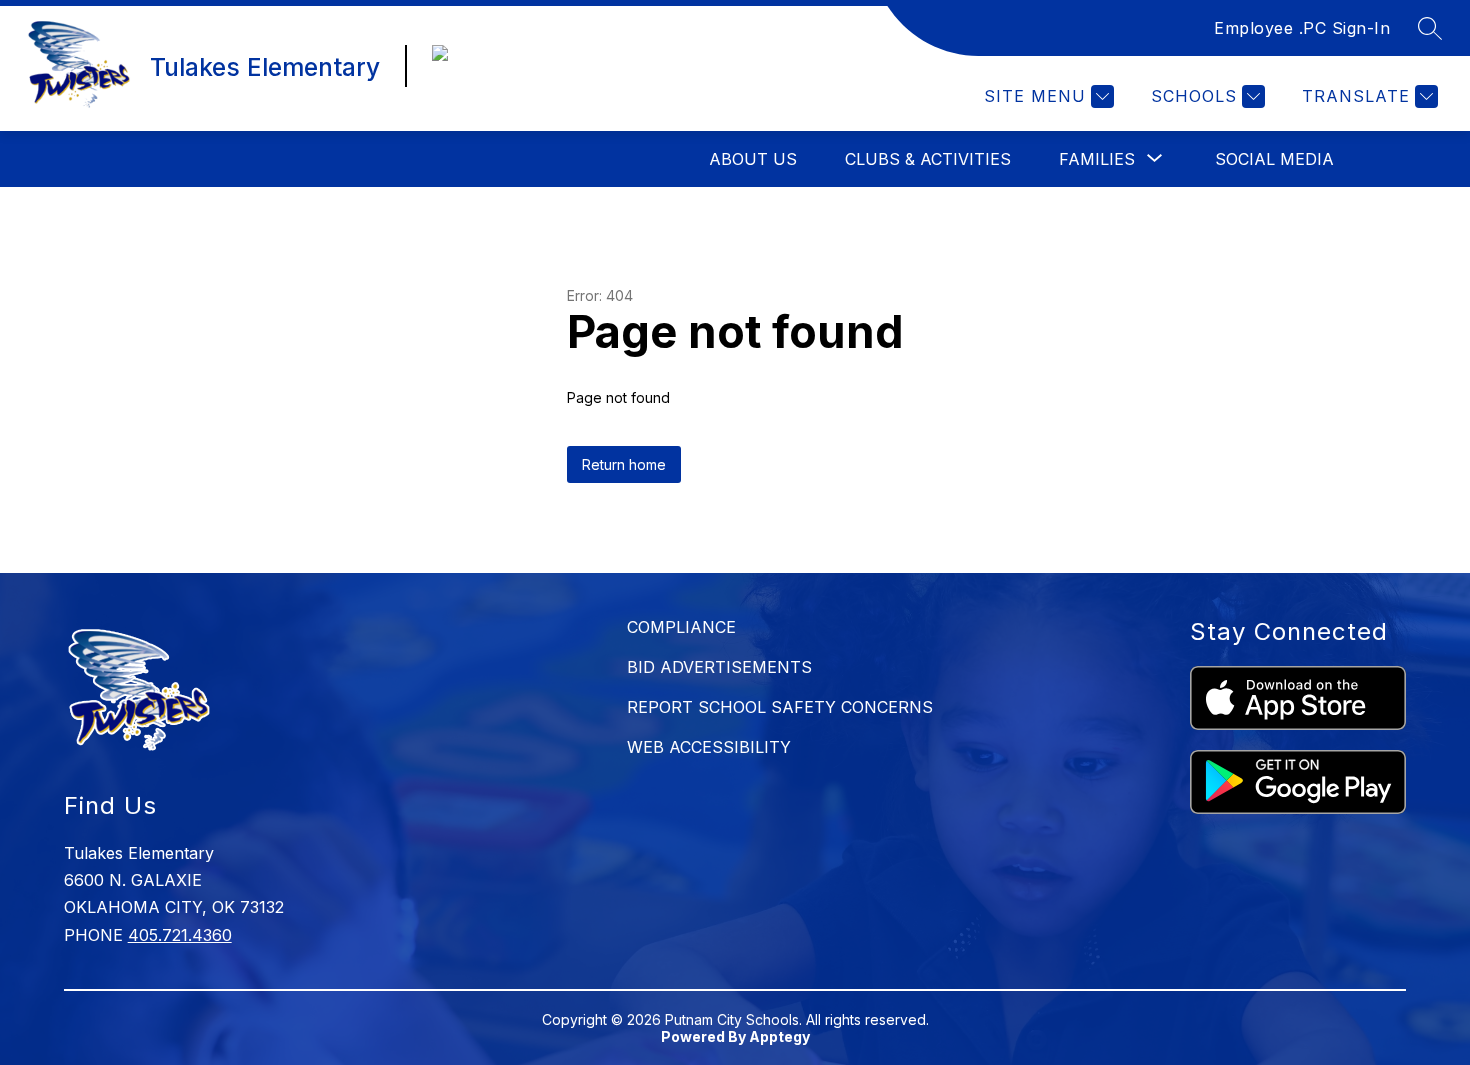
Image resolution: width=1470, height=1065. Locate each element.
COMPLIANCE (681, 627)
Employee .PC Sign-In (1302, 28)
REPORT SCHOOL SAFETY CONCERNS (780, 707)
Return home (624, 464)
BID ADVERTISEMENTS (719, 667)
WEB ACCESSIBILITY (709, 747)
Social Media (1274, 159)
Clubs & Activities (928, 159)
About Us (753, 159)
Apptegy (779, 1036)
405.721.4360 (180, 935)
